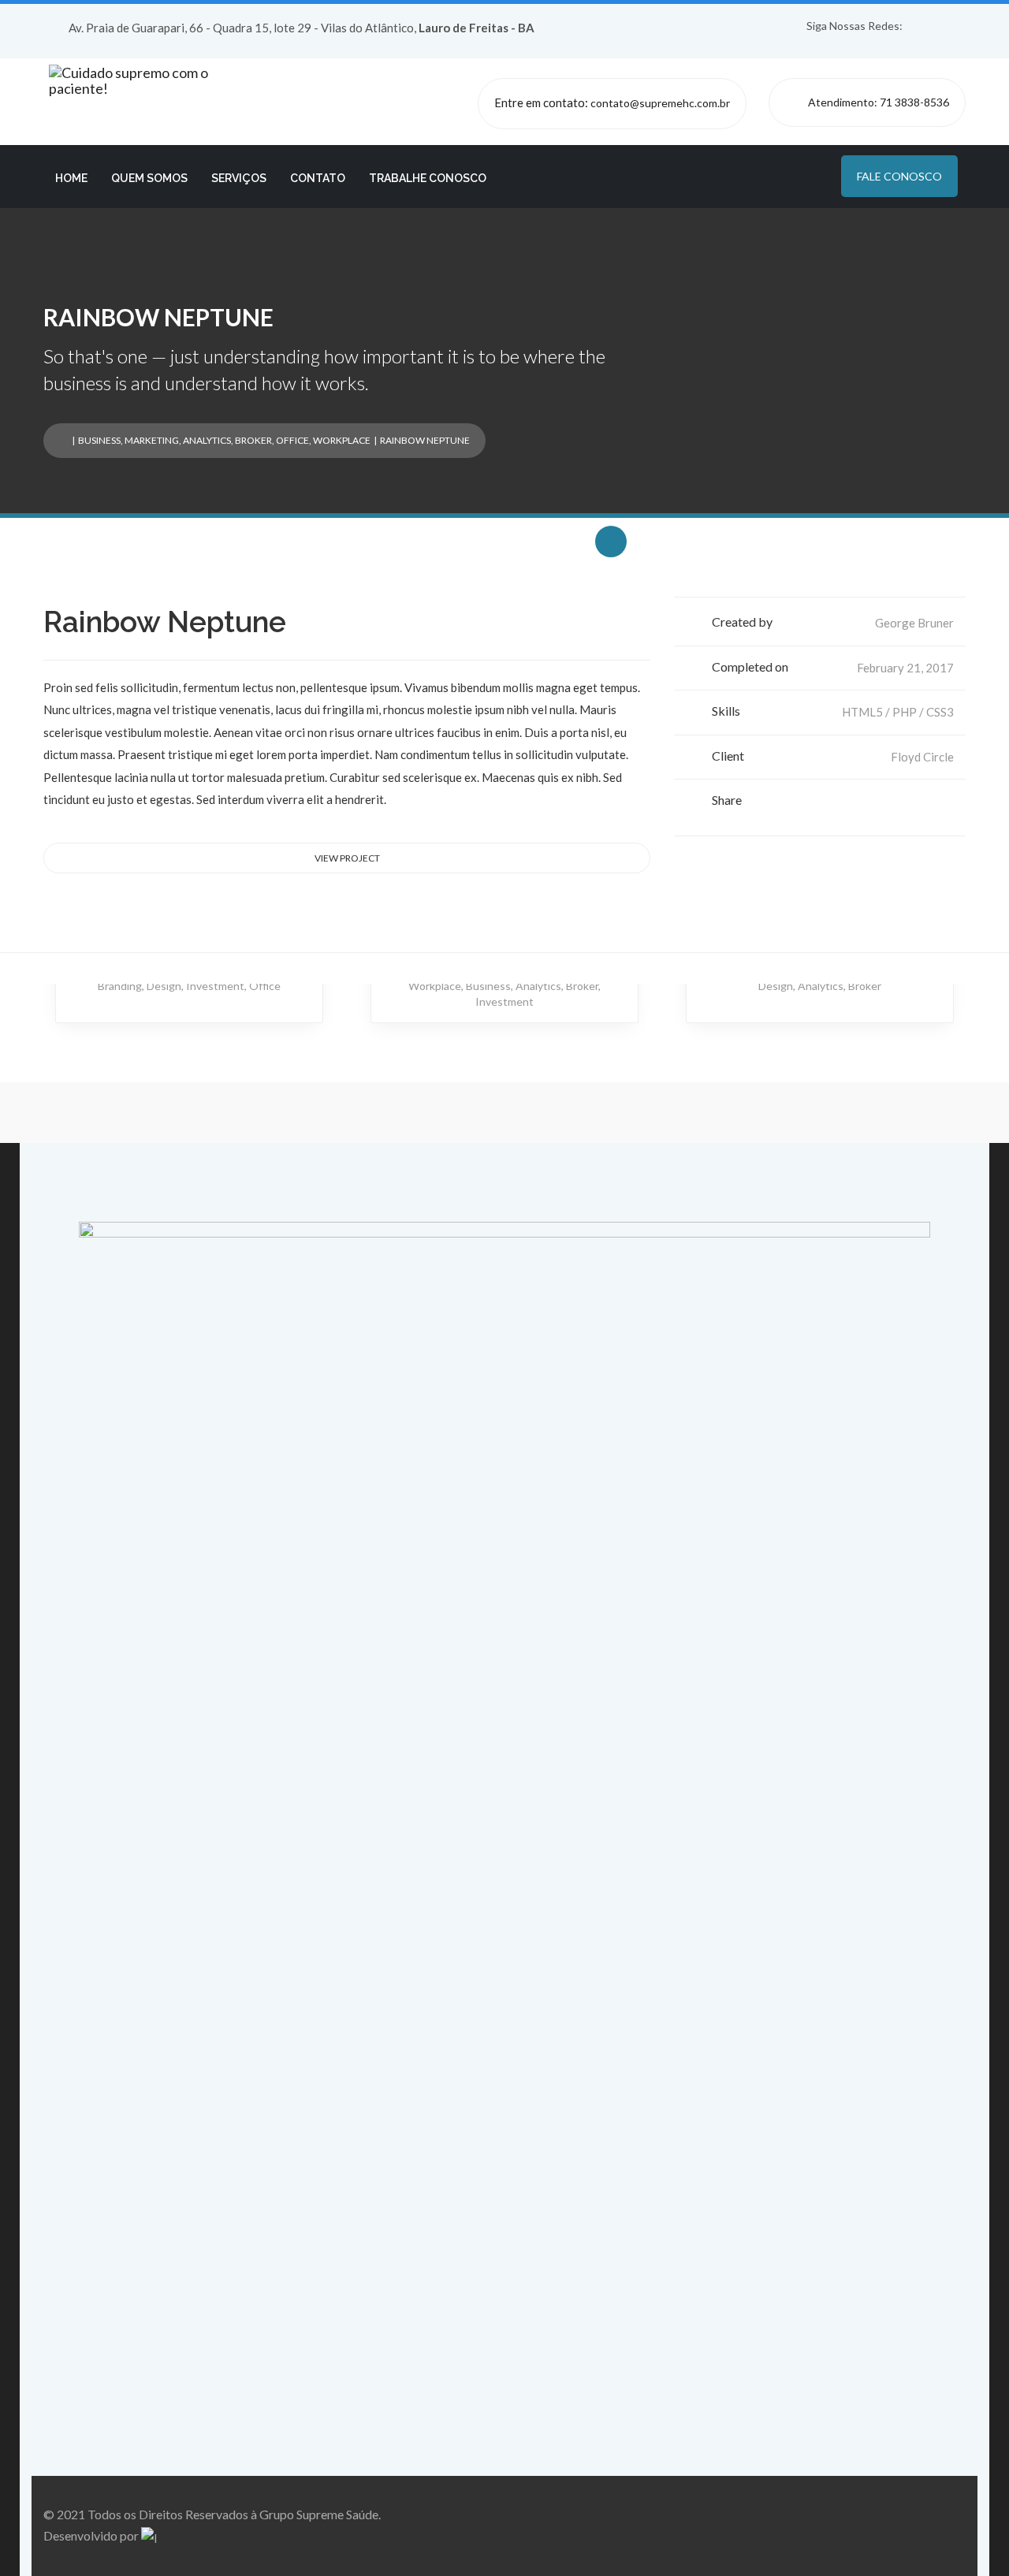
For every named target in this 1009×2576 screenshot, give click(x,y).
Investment (215, 986)
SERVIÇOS (239, 178)
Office (292, 440)
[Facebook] (899, 804)
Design (164, 986)
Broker (253, 440)
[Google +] (927, 804)
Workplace (342, 440)
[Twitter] (913, 804)
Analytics (207, 440)
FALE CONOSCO (899, 176)
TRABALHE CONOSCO (428, 178)
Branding (120, 986)
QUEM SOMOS (149, 178)
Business (99, 440)
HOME (71, 178)
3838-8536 (922, 102)
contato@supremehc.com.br (660, 103)
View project (347, 858)
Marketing (152, 440)
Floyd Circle (922, 757)
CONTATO (318, 178)
